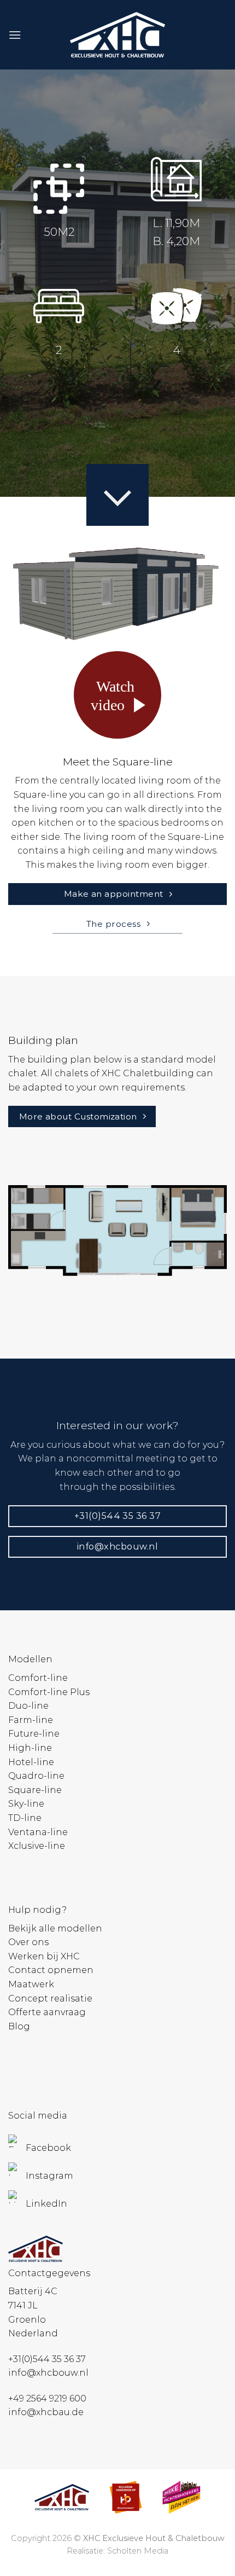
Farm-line (31, 1720)
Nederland (33, 2333)
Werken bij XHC (44, 1956)
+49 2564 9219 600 (47, 2398)
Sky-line (26, 1804)
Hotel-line (31, 1762)
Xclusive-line (37, 1846)
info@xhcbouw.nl (48, 2373)
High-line (30, 1748)
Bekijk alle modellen (55, 1928)
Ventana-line (38, 1832)
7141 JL (23, 2305)
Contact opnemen (51, 1970)
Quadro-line (36, 1776)
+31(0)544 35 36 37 (47, 2359)
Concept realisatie (50, 1998)
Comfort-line (38, 1678)
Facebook (48, 2148)
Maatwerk (31, 1984)
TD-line (25, 1818)
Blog (19, 2026)
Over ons (28, 1942)
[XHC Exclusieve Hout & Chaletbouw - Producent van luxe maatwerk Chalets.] (117, 35)
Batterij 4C (33, 2291)
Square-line (35, 1790)
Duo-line (28, 1706)
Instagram (49, 2176)
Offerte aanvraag (47, 2012)
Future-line (34, 1734)
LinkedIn (46, 2204)
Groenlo (27, 2320)
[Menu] (15, 35)
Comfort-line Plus (49, 1692)
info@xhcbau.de (46, 2412)
